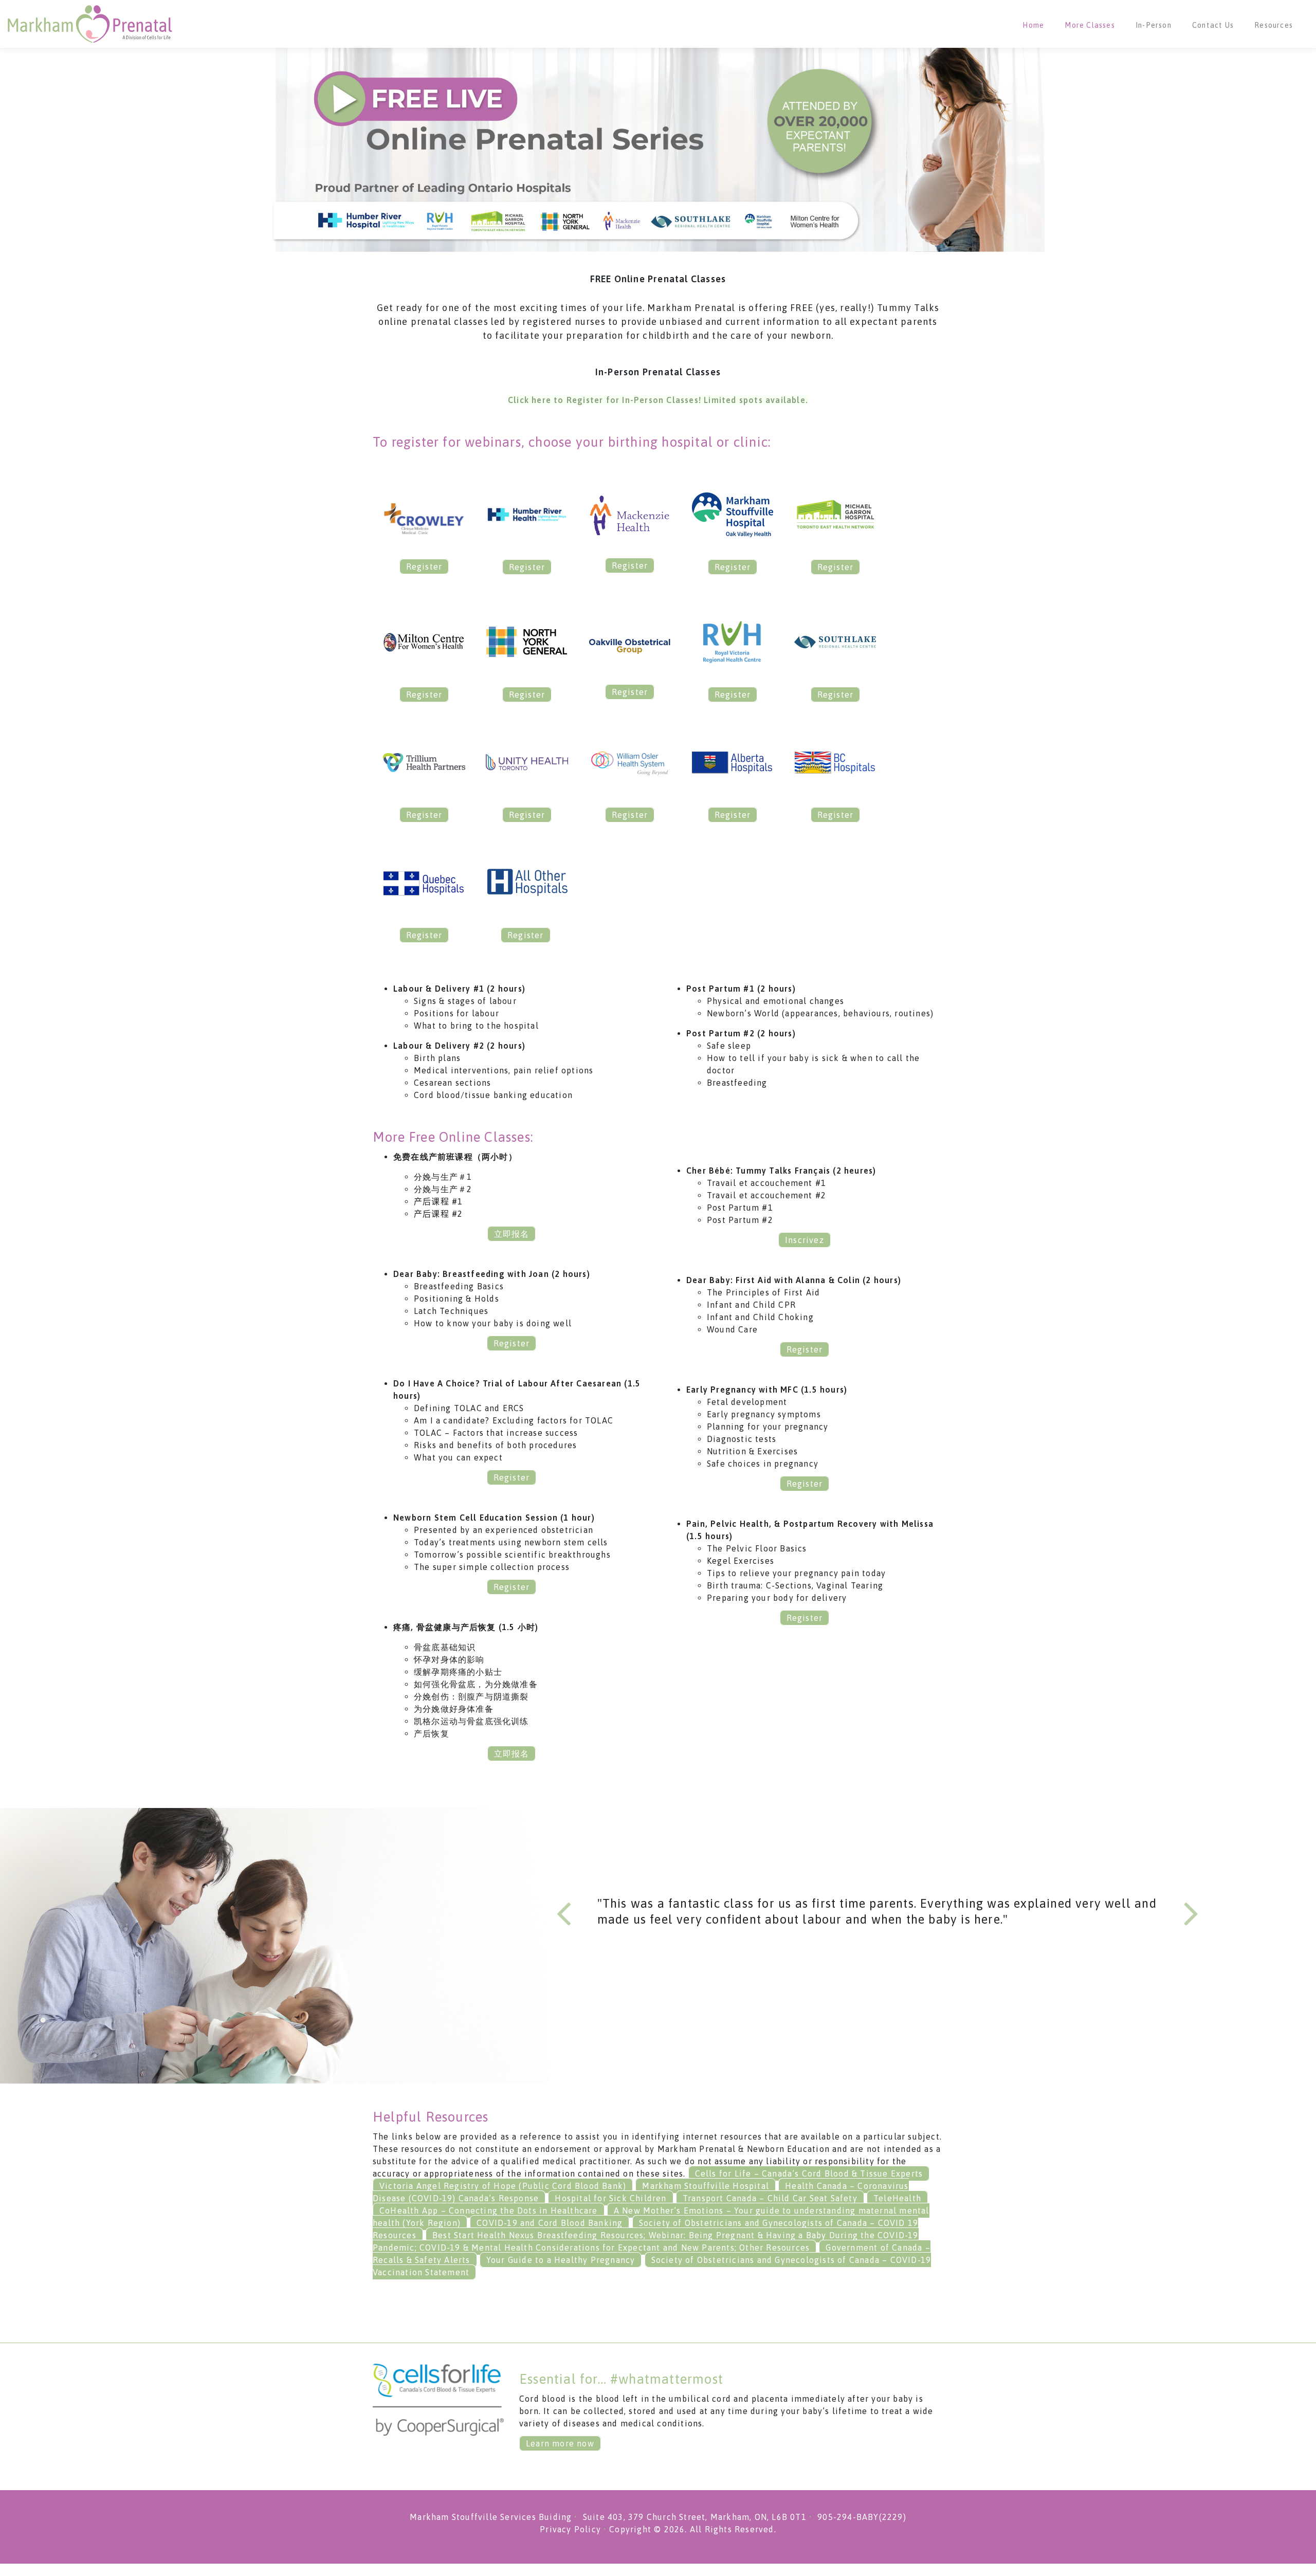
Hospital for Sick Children (610, 2198)
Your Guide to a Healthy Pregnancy (561, 2260)
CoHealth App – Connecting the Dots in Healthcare (489, 2210)
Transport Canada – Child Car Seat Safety (770, 2198)
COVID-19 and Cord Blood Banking (550, 2223)
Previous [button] (564, 1912)
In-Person (1154, 25)
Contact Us (1213, 25)
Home (1033, 25)
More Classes (1090, 25)
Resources (1274, 25)
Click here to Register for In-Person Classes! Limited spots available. (658, 400)
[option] (878, 1915)
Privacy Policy (570, 2529)
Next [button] (1191, 1912)
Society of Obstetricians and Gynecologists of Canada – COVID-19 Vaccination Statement (652, 2266)
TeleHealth (897, 2198)
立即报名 (512, 1234)
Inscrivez (805, 1240)
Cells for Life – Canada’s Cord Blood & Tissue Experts (809, 2173)
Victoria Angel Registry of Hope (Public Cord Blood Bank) (503, 2186)
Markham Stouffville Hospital (706, 2186)
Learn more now (560, 2443)
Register (424, 567)
